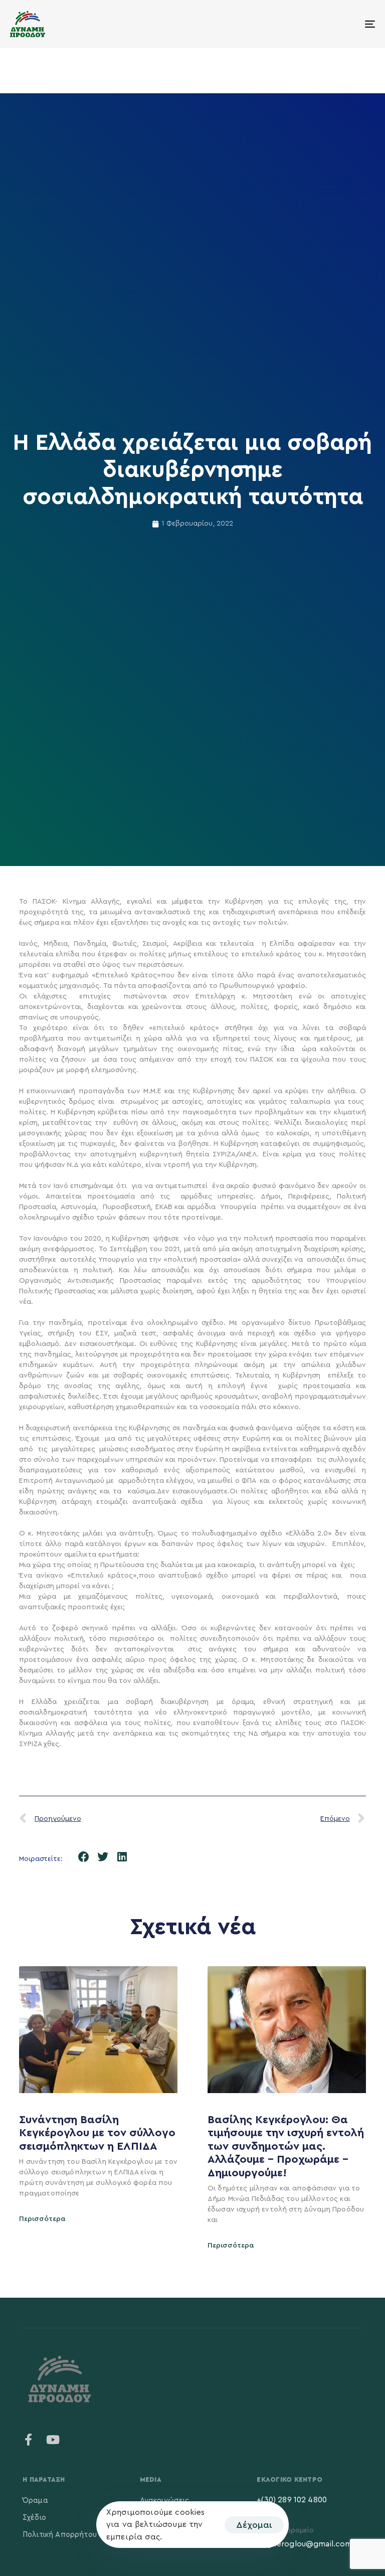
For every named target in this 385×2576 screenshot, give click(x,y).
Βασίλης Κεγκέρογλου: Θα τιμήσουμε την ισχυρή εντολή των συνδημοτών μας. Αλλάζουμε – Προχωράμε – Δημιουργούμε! (286, 2146)
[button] (83, 1857)
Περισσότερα (42, 2219)
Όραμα (35, 2501)
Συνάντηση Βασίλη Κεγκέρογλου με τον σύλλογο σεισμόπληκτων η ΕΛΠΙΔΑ (97, 2133)
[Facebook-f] (29, 2440)
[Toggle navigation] (314, 24)
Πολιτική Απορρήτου (60, 2535)
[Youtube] (53, 2440)
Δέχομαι (254, 2525)
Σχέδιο (34, 2518)
